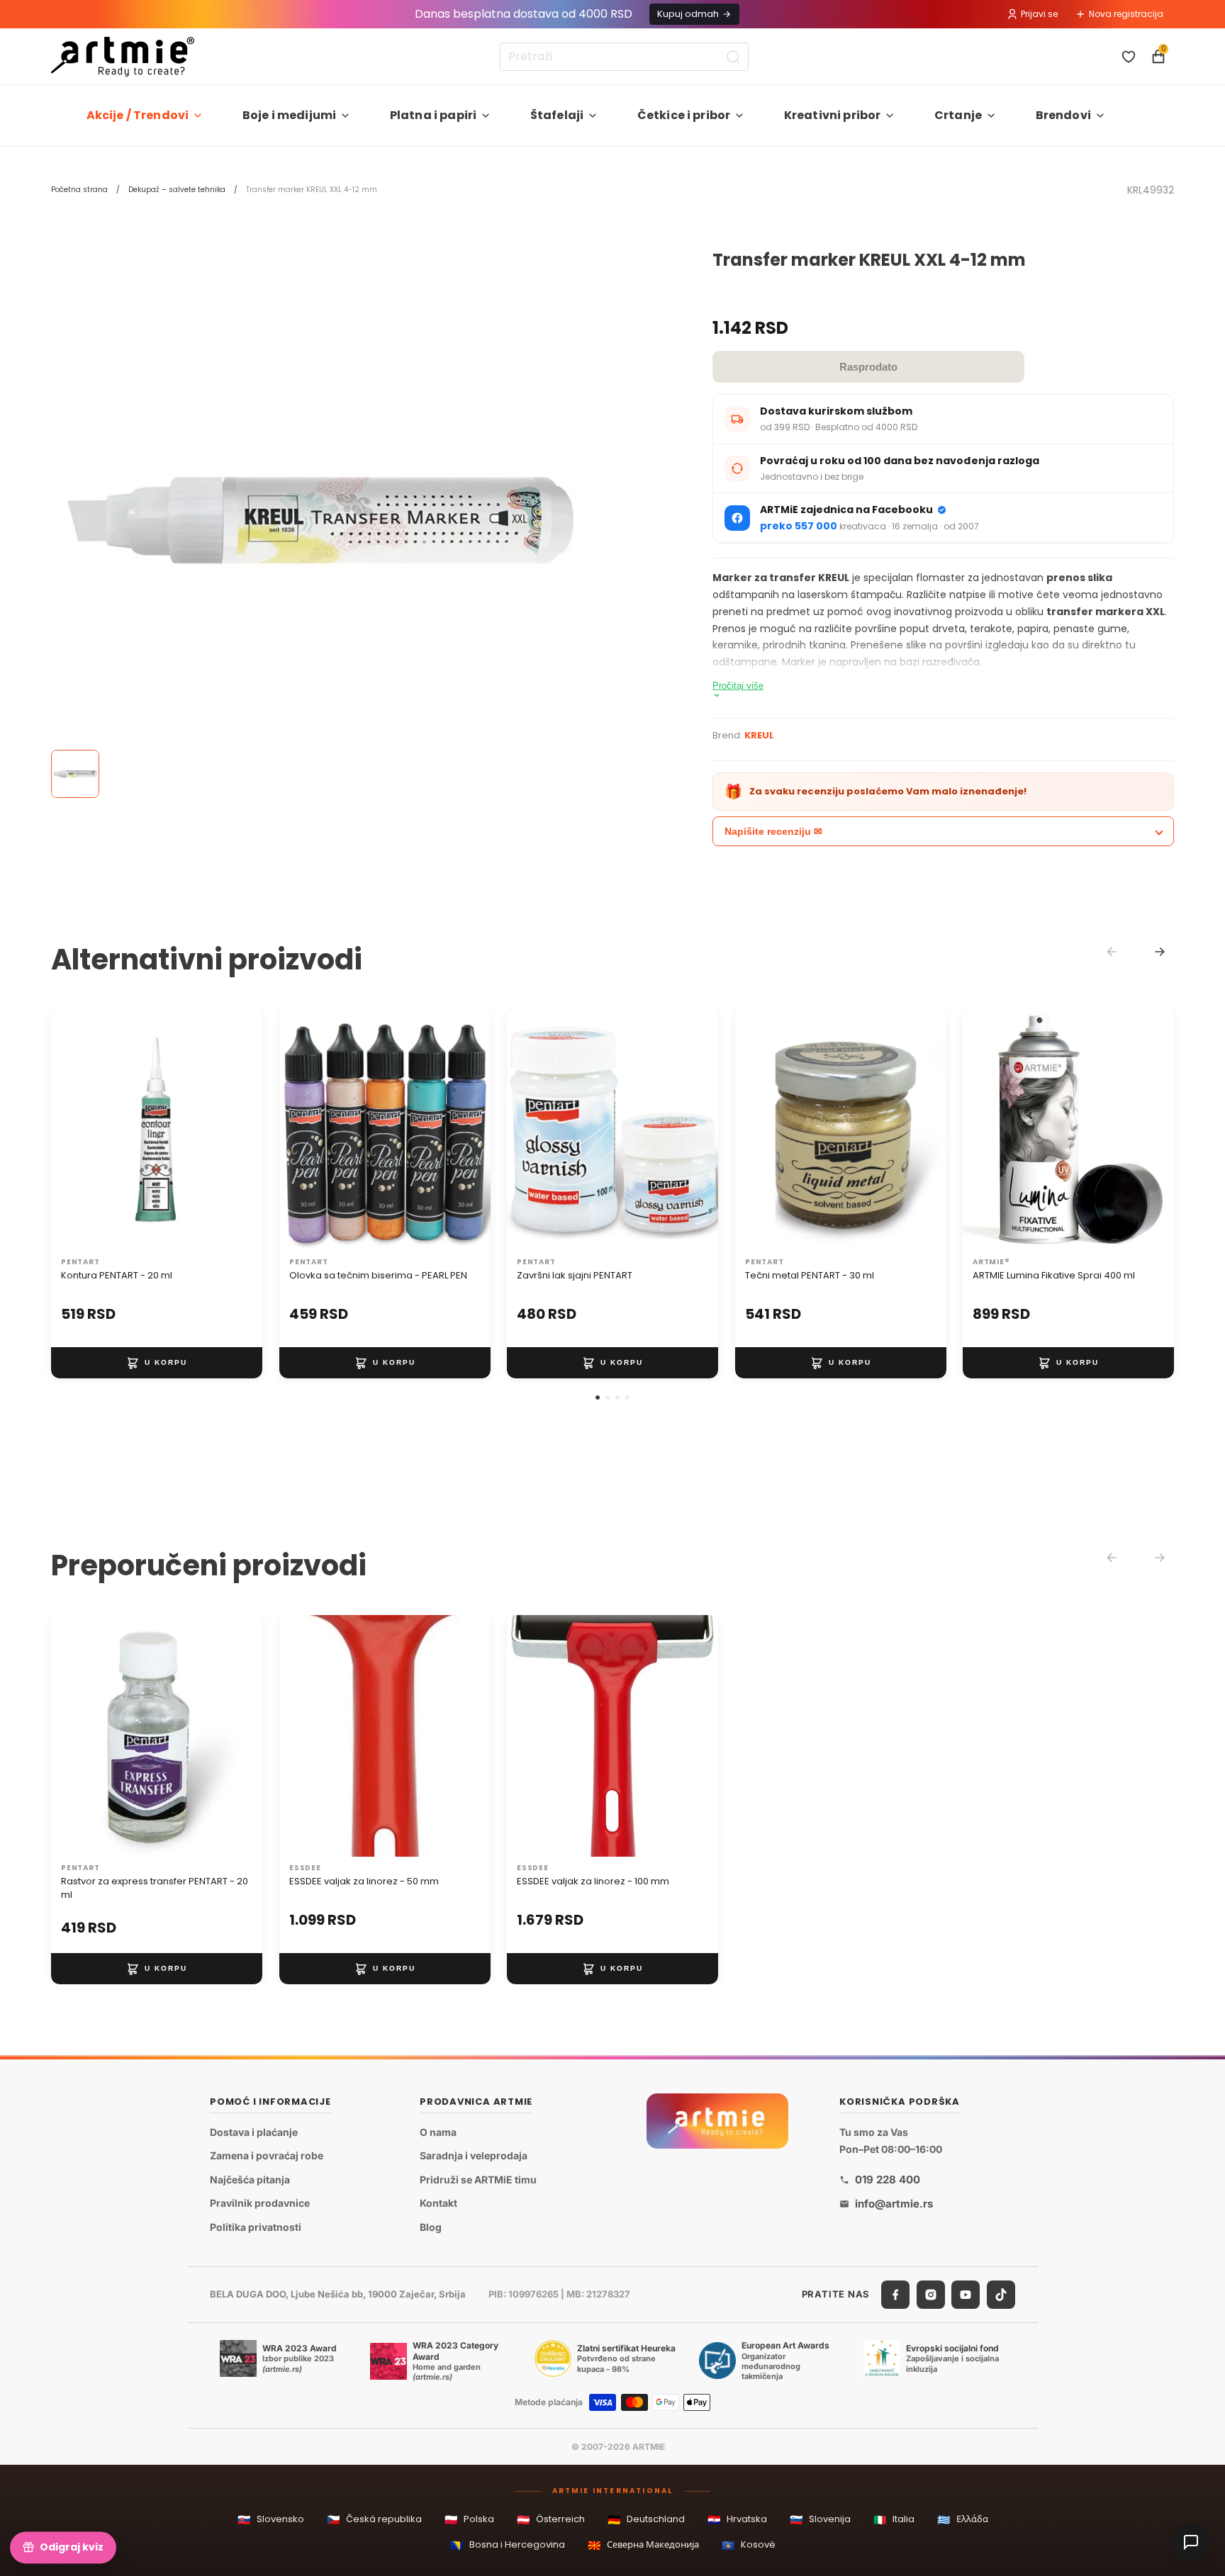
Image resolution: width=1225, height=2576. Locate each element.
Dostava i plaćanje (254, 2132)
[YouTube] (966, 2295)
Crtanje (958, 115)
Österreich (551, 2520)
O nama (438, 2132)
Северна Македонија (643, 2545)
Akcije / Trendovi (138, 115)
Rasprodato (868, 367)
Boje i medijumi (289, 115)
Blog (431, 2227)
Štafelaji (557, 115)
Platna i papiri (433, 115)
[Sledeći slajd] (237, 1130)
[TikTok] (1001, 2295)
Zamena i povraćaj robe (267, 2155)
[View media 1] (75, 774)
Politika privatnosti (256, 2227)
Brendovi (1063, 115)
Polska (469, 2520)
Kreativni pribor (833, 115)
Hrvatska (737, 2520)
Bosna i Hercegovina (508, 2545)
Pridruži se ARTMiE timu (478, 2180)
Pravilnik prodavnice (260, 2203)
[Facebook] (895, 2295)
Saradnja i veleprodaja (474, 2155)
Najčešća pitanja (250, 2180)
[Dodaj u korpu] (157, 1363)
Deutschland (646, 2520)
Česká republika (374, 2520)
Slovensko (271, 2520)
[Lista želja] (1129, 57)
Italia (894, 2520)
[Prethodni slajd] (77, 1130)
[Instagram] (931, 2295)
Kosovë (749, 2545)
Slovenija (820, 2520)
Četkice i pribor (684, 115)
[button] (598, 1397)
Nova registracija (1126, 14)
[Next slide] (1160, 952)
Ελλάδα (963, 2520)
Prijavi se (1039, 14)
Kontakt (438, 2203)
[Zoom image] (320, 520)
